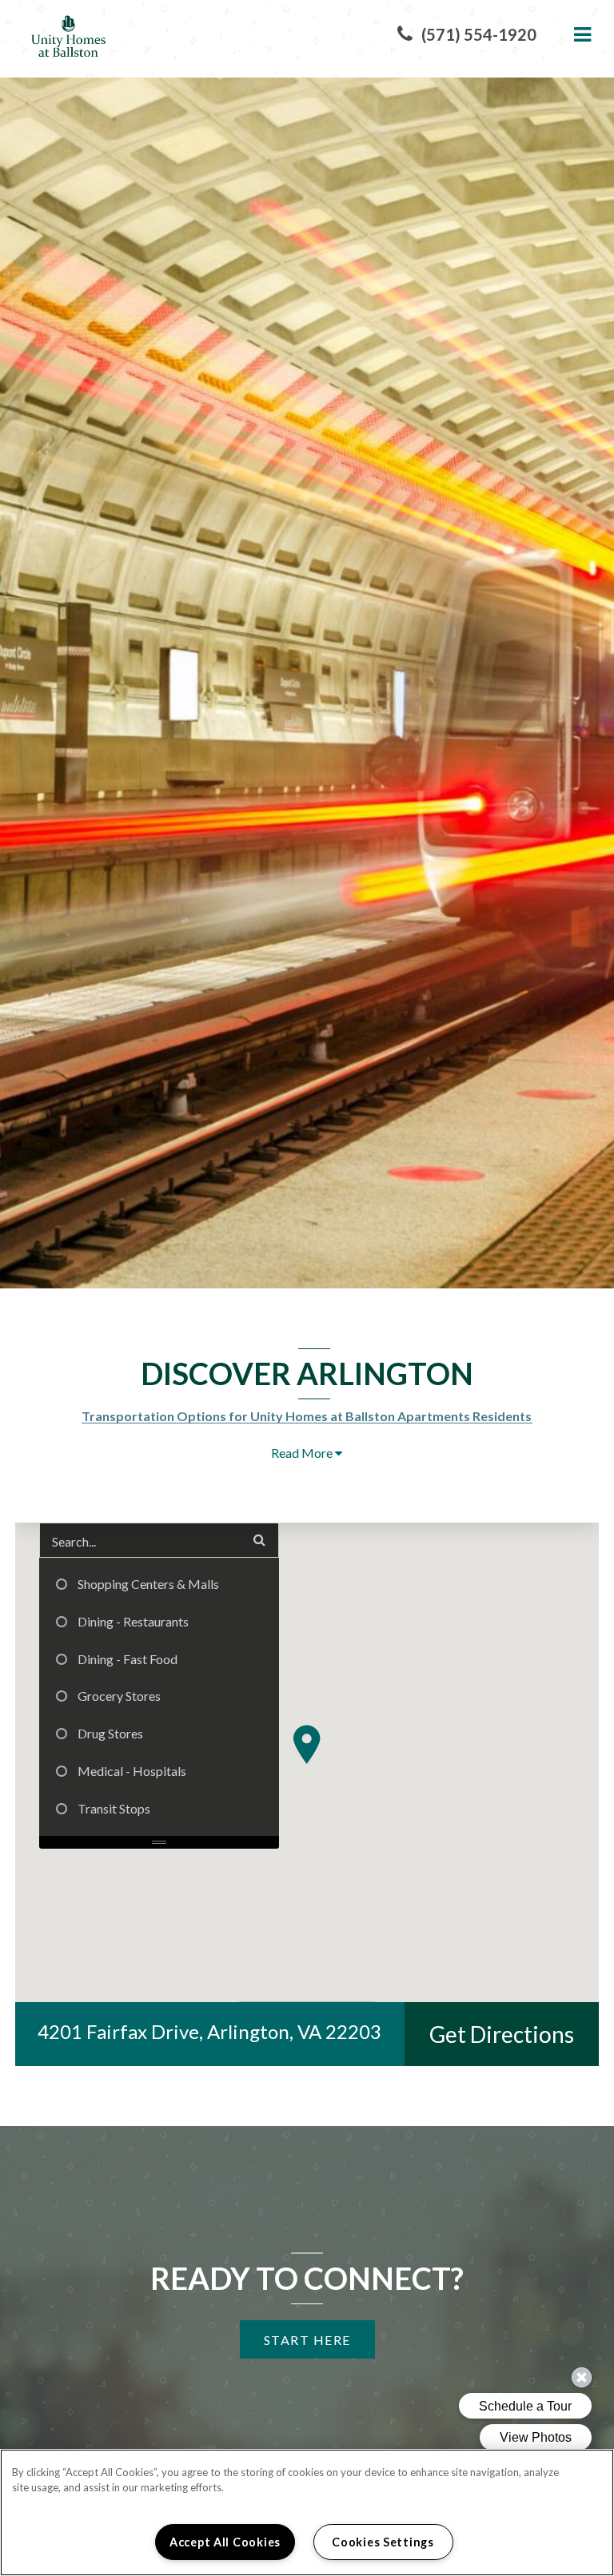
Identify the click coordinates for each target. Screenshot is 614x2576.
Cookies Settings (383, 2542)
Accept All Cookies (225, 2542)
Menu (580, 35)
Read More (303, 1453)
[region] (307, 2512)
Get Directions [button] (514, 2034)
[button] (467, 35)
